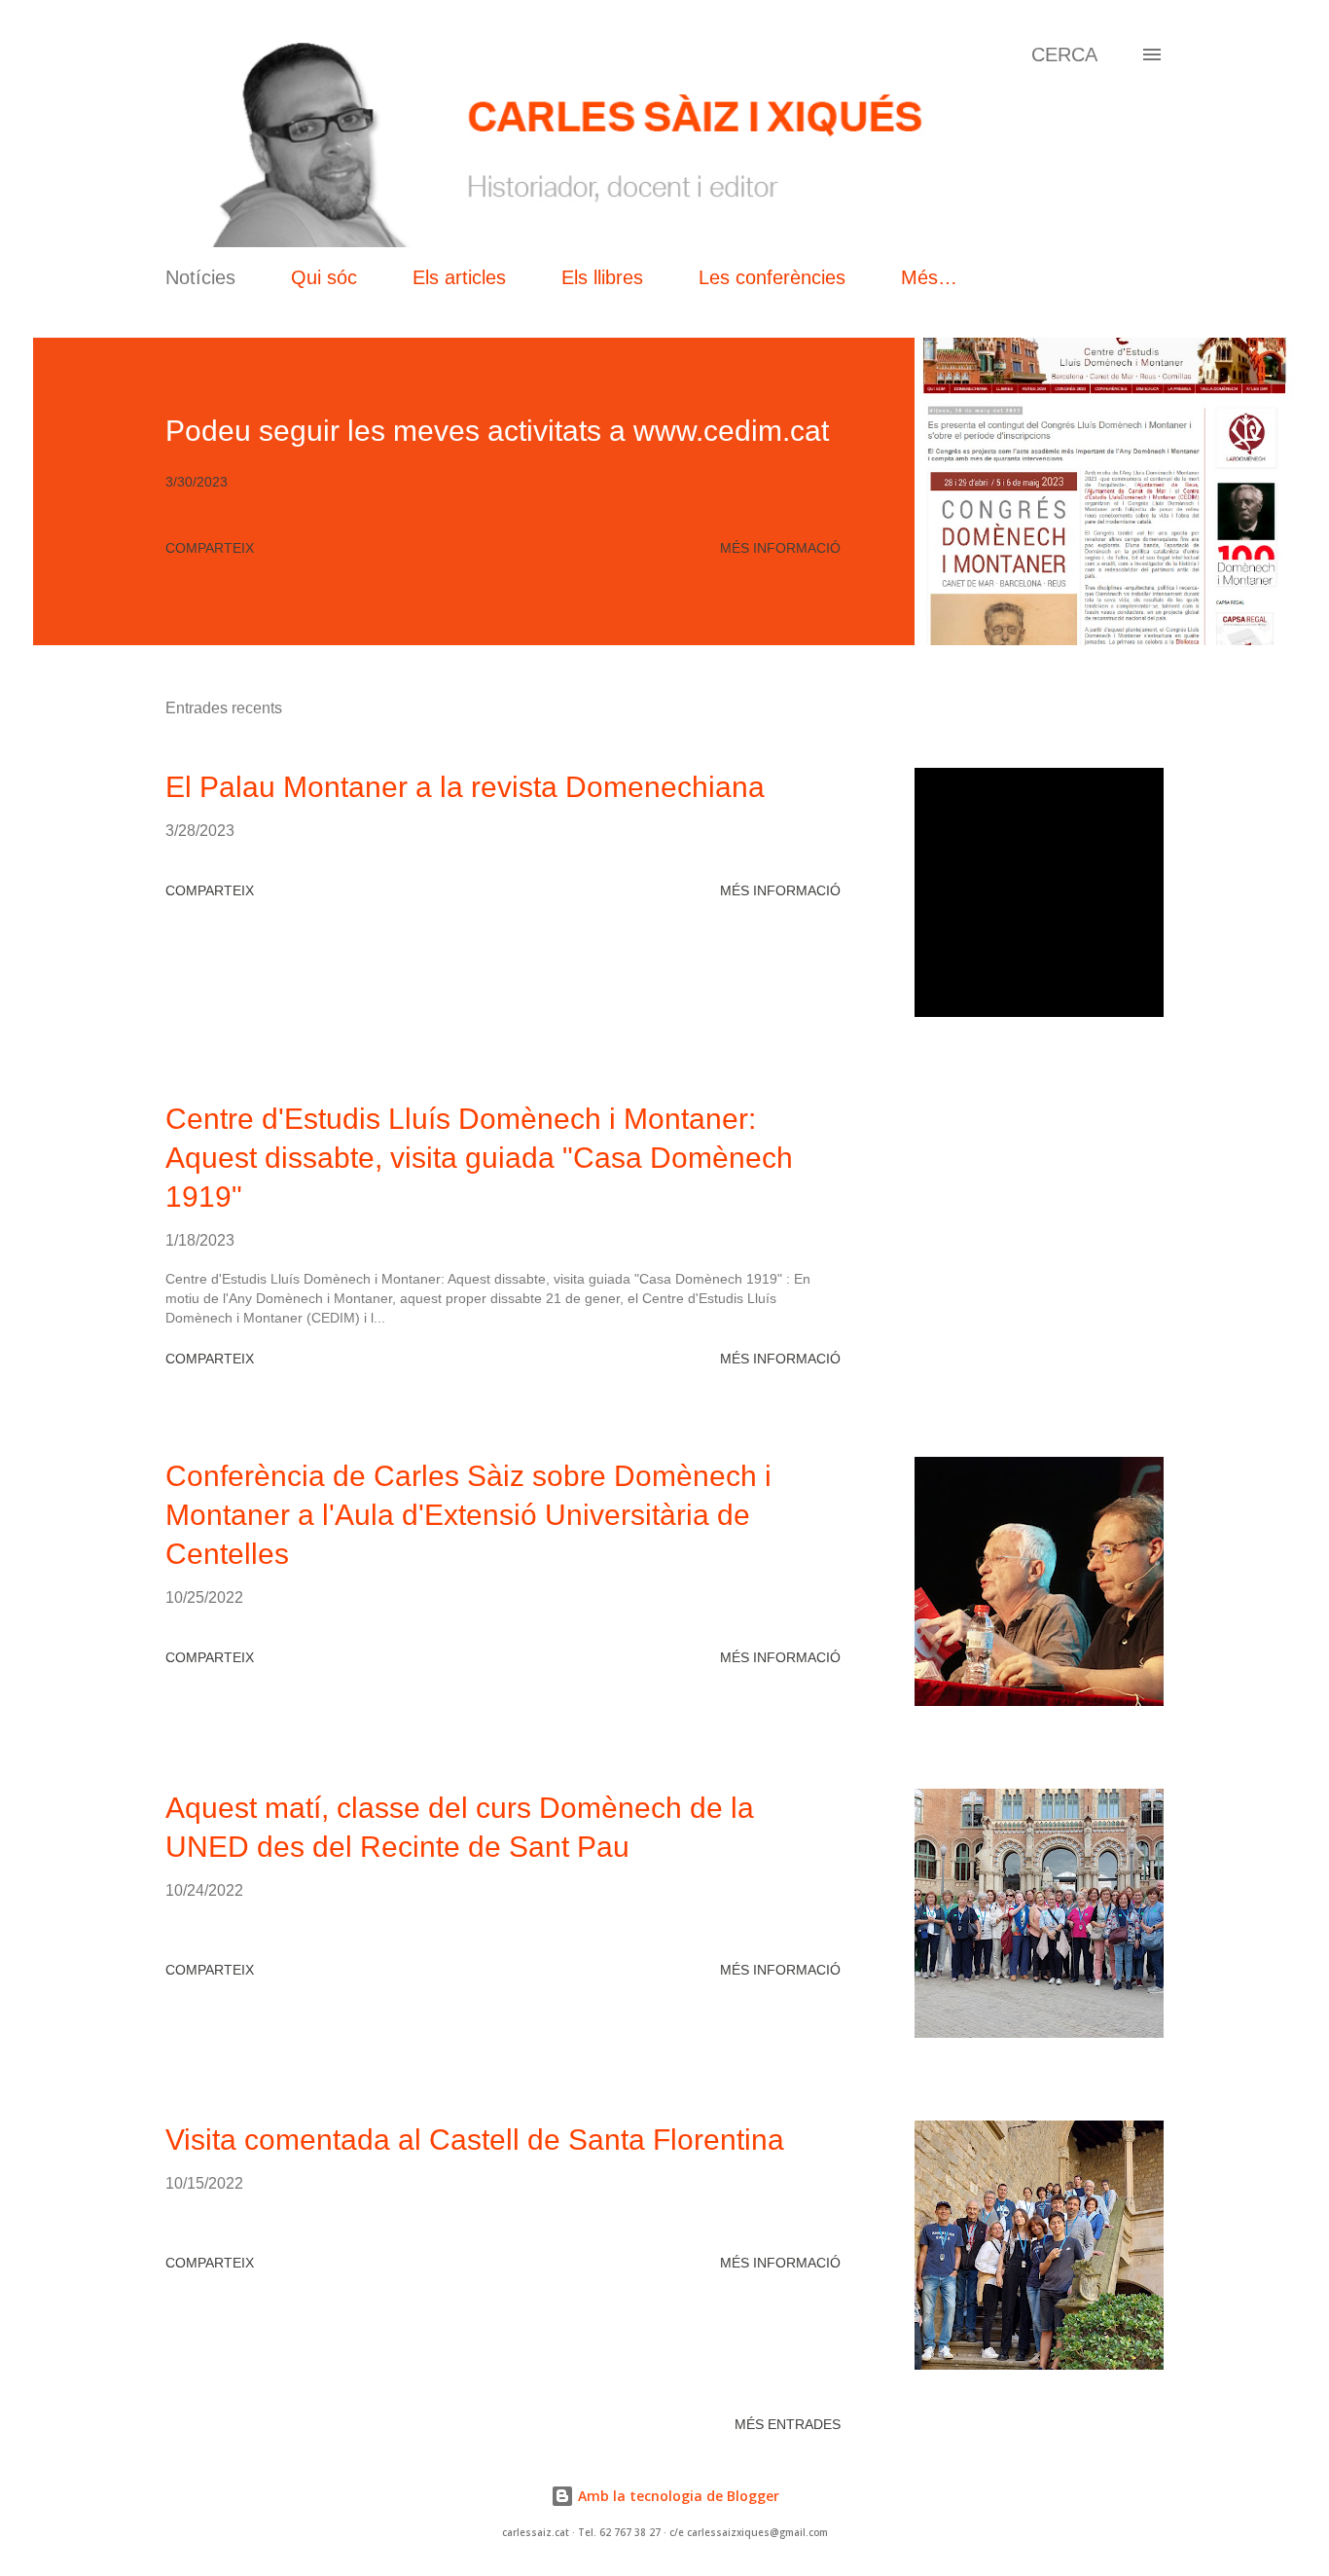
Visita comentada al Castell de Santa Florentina (475, 2140)
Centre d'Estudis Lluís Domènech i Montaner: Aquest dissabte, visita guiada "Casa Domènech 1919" (479, 1158)
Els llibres (602, 277)
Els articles (459, 277)
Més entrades (788, 2424)
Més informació (780, 548)
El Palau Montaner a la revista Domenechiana (465, 787)
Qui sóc (324, 277)
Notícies (200, 277)
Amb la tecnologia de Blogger (677, 2496)
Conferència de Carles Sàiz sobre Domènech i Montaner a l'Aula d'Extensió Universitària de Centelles (468, 1515)
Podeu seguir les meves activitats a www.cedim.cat (497, 431)
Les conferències (772, 277)
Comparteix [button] (210, 548)
